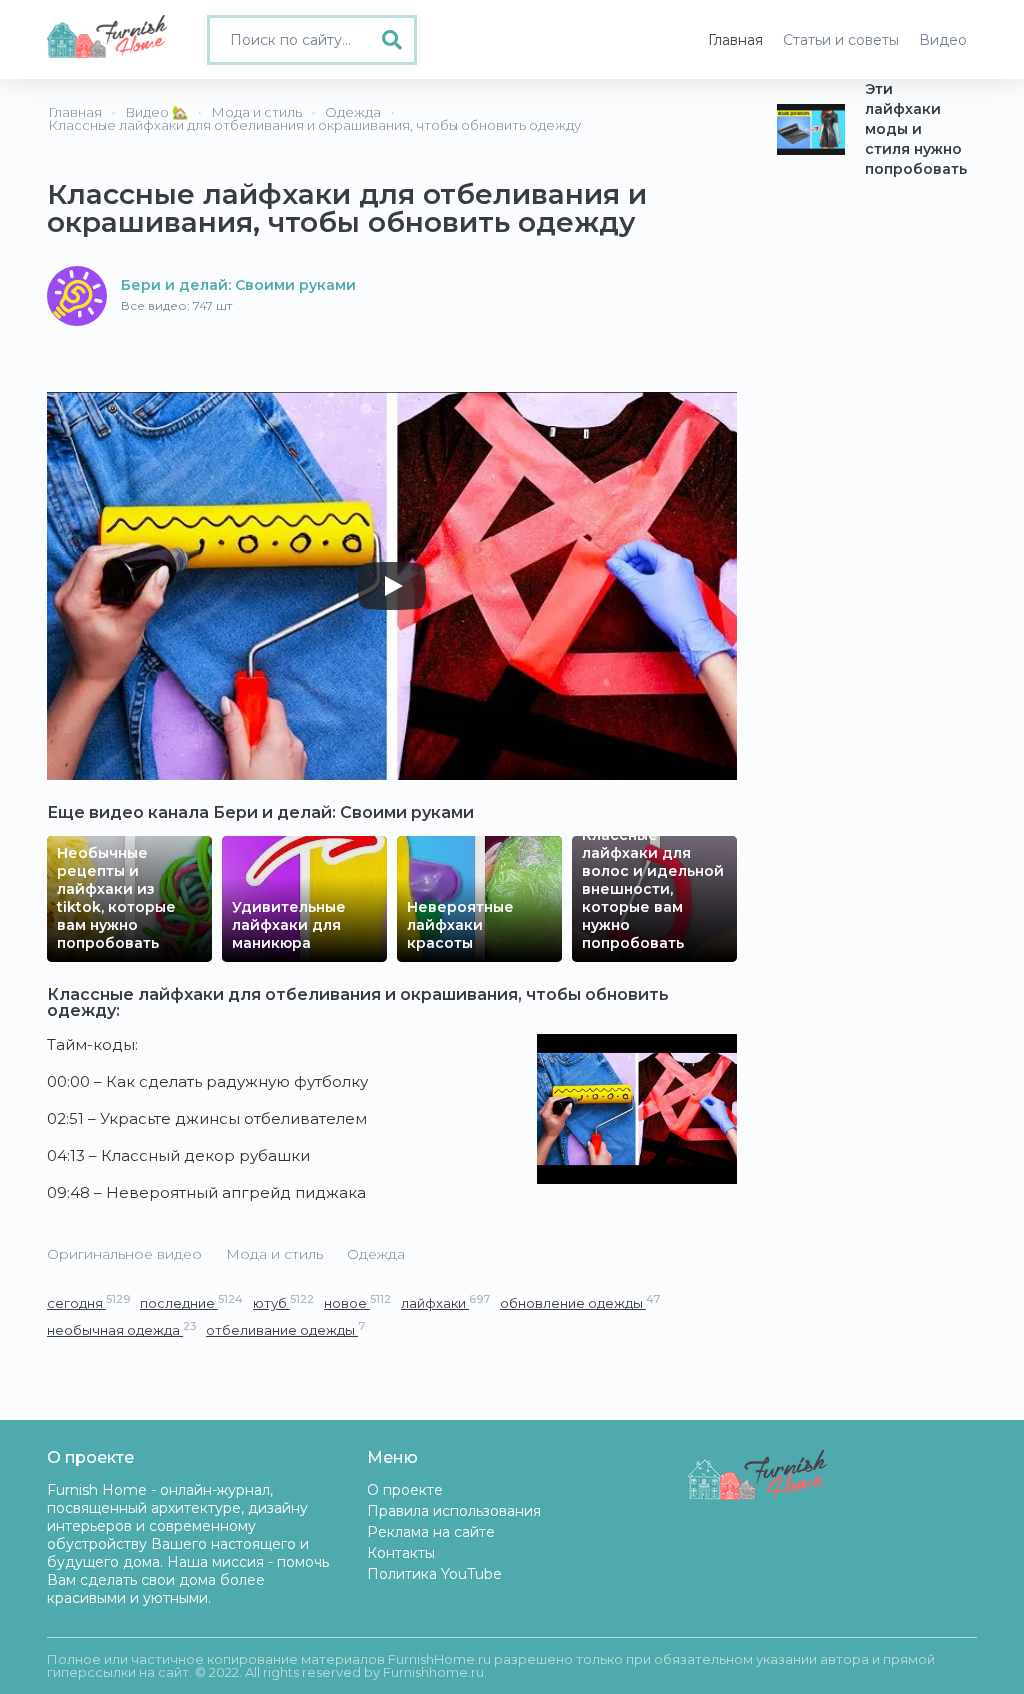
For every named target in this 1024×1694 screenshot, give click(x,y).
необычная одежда (121, 1329)
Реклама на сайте (431, 1532)
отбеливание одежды (285, 1329)
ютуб (283, 1302)
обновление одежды (580, 1302)
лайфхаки (445, 1302)
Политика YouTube (434, 1574)
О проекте (405, 1490)
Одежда (376, 1254)
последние (191, 1302)
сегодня (88, 1302)
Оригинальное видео (124, 1254)
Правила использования (454, 1511)
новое (357, 1302)
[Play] (392, 586)
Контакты (401, 1553)
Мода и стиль (274, 1254)
